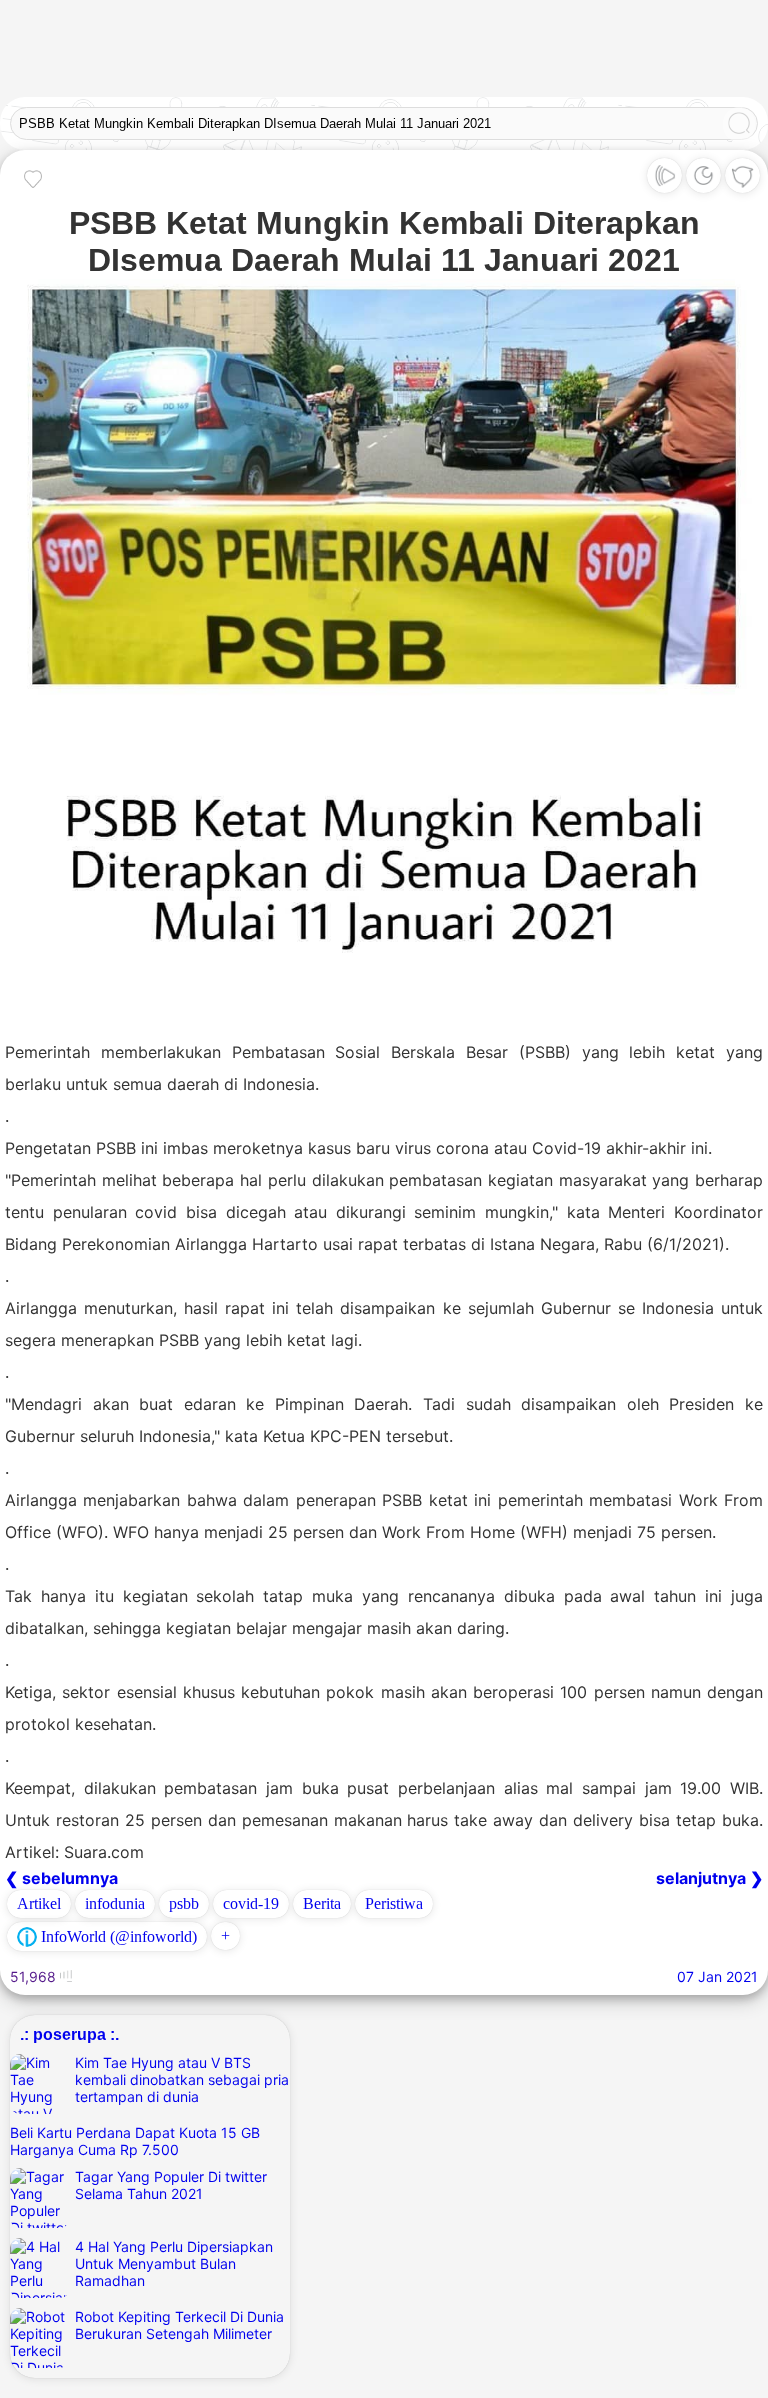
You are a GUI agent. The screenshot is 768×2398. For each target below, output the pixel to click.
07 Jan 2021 (717, 1976)
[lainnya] (742, 180)
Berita (322, 1903)
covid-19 (251, 1903)
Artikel (39, 1903)
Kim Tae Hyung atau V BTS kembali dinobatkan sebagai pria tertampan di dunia (182, 2079)
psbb (184, 1903)
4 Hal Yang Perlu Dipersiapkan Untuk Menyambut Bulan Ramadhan (174, 2263)
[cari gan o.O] (739, 124)
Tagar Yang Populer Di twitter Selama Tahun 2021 (171, 2185)
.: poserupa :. (69, 2034)
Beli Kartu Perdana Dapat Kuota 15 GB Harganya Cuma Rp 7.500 (135, 2141)
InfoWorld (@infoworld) (117, 1936)
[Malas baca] (664, 180)
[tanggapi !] (33, 178)
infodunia (115, 1903)
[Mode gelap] (703, 180)
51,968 (35, 1976)
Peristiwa (394, 1903)
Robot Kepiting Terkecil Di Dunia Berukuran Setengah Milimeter (179, 2325)
